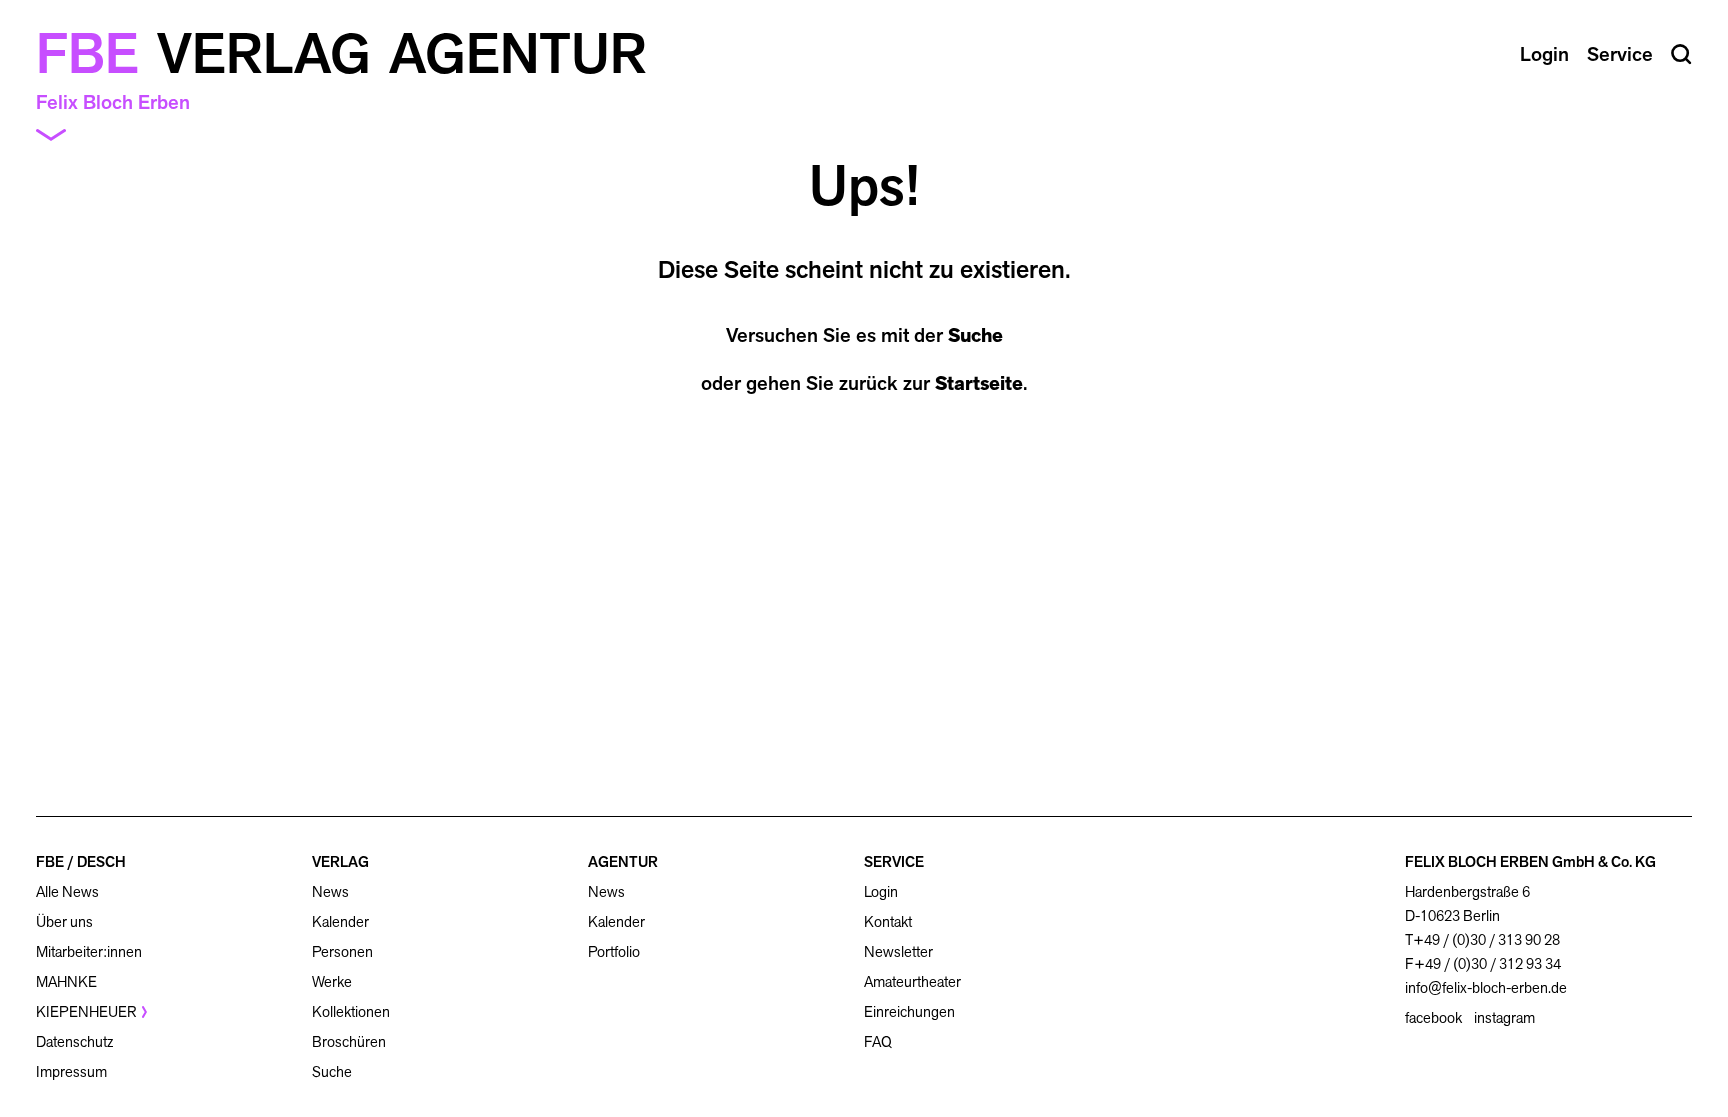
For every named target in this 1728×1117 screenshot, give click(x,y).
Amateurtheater (912, 981)
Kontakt (888, 921)
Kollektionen (351, 1011)
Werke (332, 981)
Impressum (71, 1071)
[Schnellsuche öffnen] (1681, 54)
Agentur (518, 54)
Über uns (64, 921)
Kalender (340, 921)
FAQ (878, 1041)
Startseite (979, 383)
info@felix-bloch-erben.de (1486, 987)
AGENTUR (623, 861)
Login (881, 892)
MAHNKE (66, 981)
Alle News (67, 891)
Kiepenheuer (86, 1011)
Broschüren (349, 1041)
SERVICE (894, 861)
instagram (1504, 1018)
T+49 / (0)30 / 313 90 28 (1482, 939)
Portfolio (614, 951)
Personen (342, 951)
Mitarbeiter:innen (89, 951)
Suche (975, 335)
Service (1620, 54)
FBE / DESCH (81, 861)
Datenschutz (74, 1041)
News (330, 891)
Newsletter (898, 951)
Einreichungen (909, 1011)
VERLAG (340, 861)
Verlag (264, 54)
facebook (1433, 1018)
